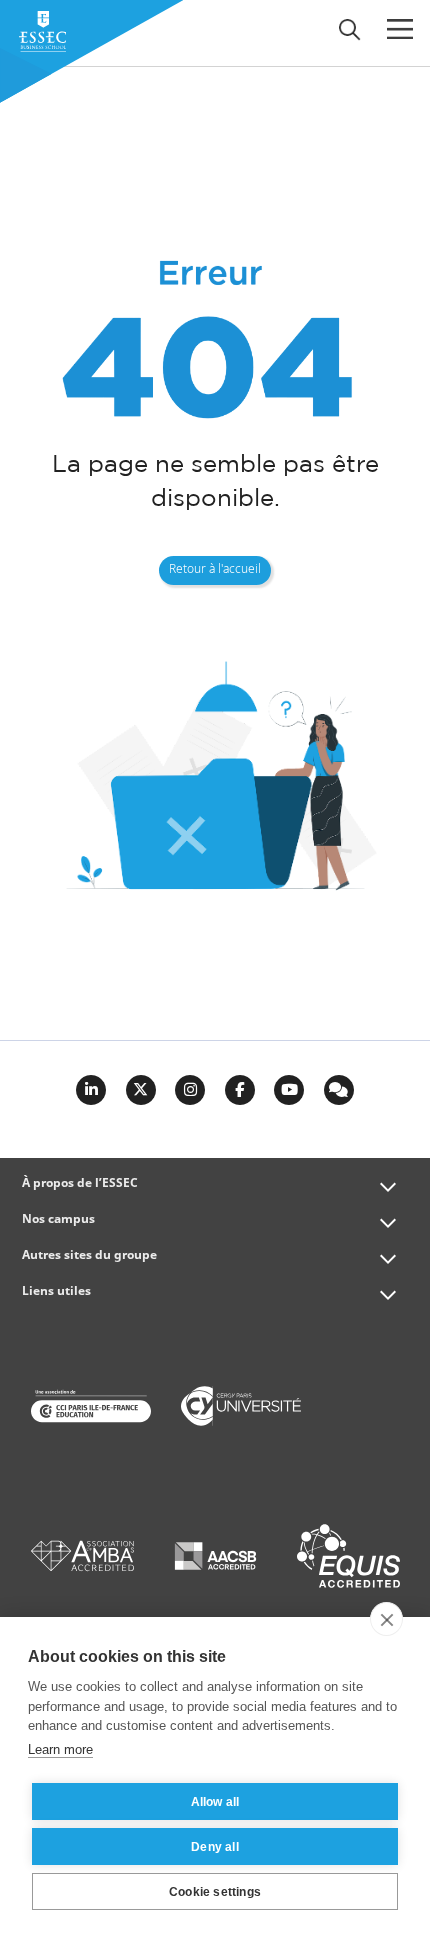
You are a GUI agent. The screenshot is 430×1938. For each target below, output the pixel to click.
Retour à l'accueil (215, 570)
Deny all (215, 1847)
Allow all (215, 1802)
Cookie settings (215, 1892)
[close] (386, 1619)
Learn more (60, 1749)
